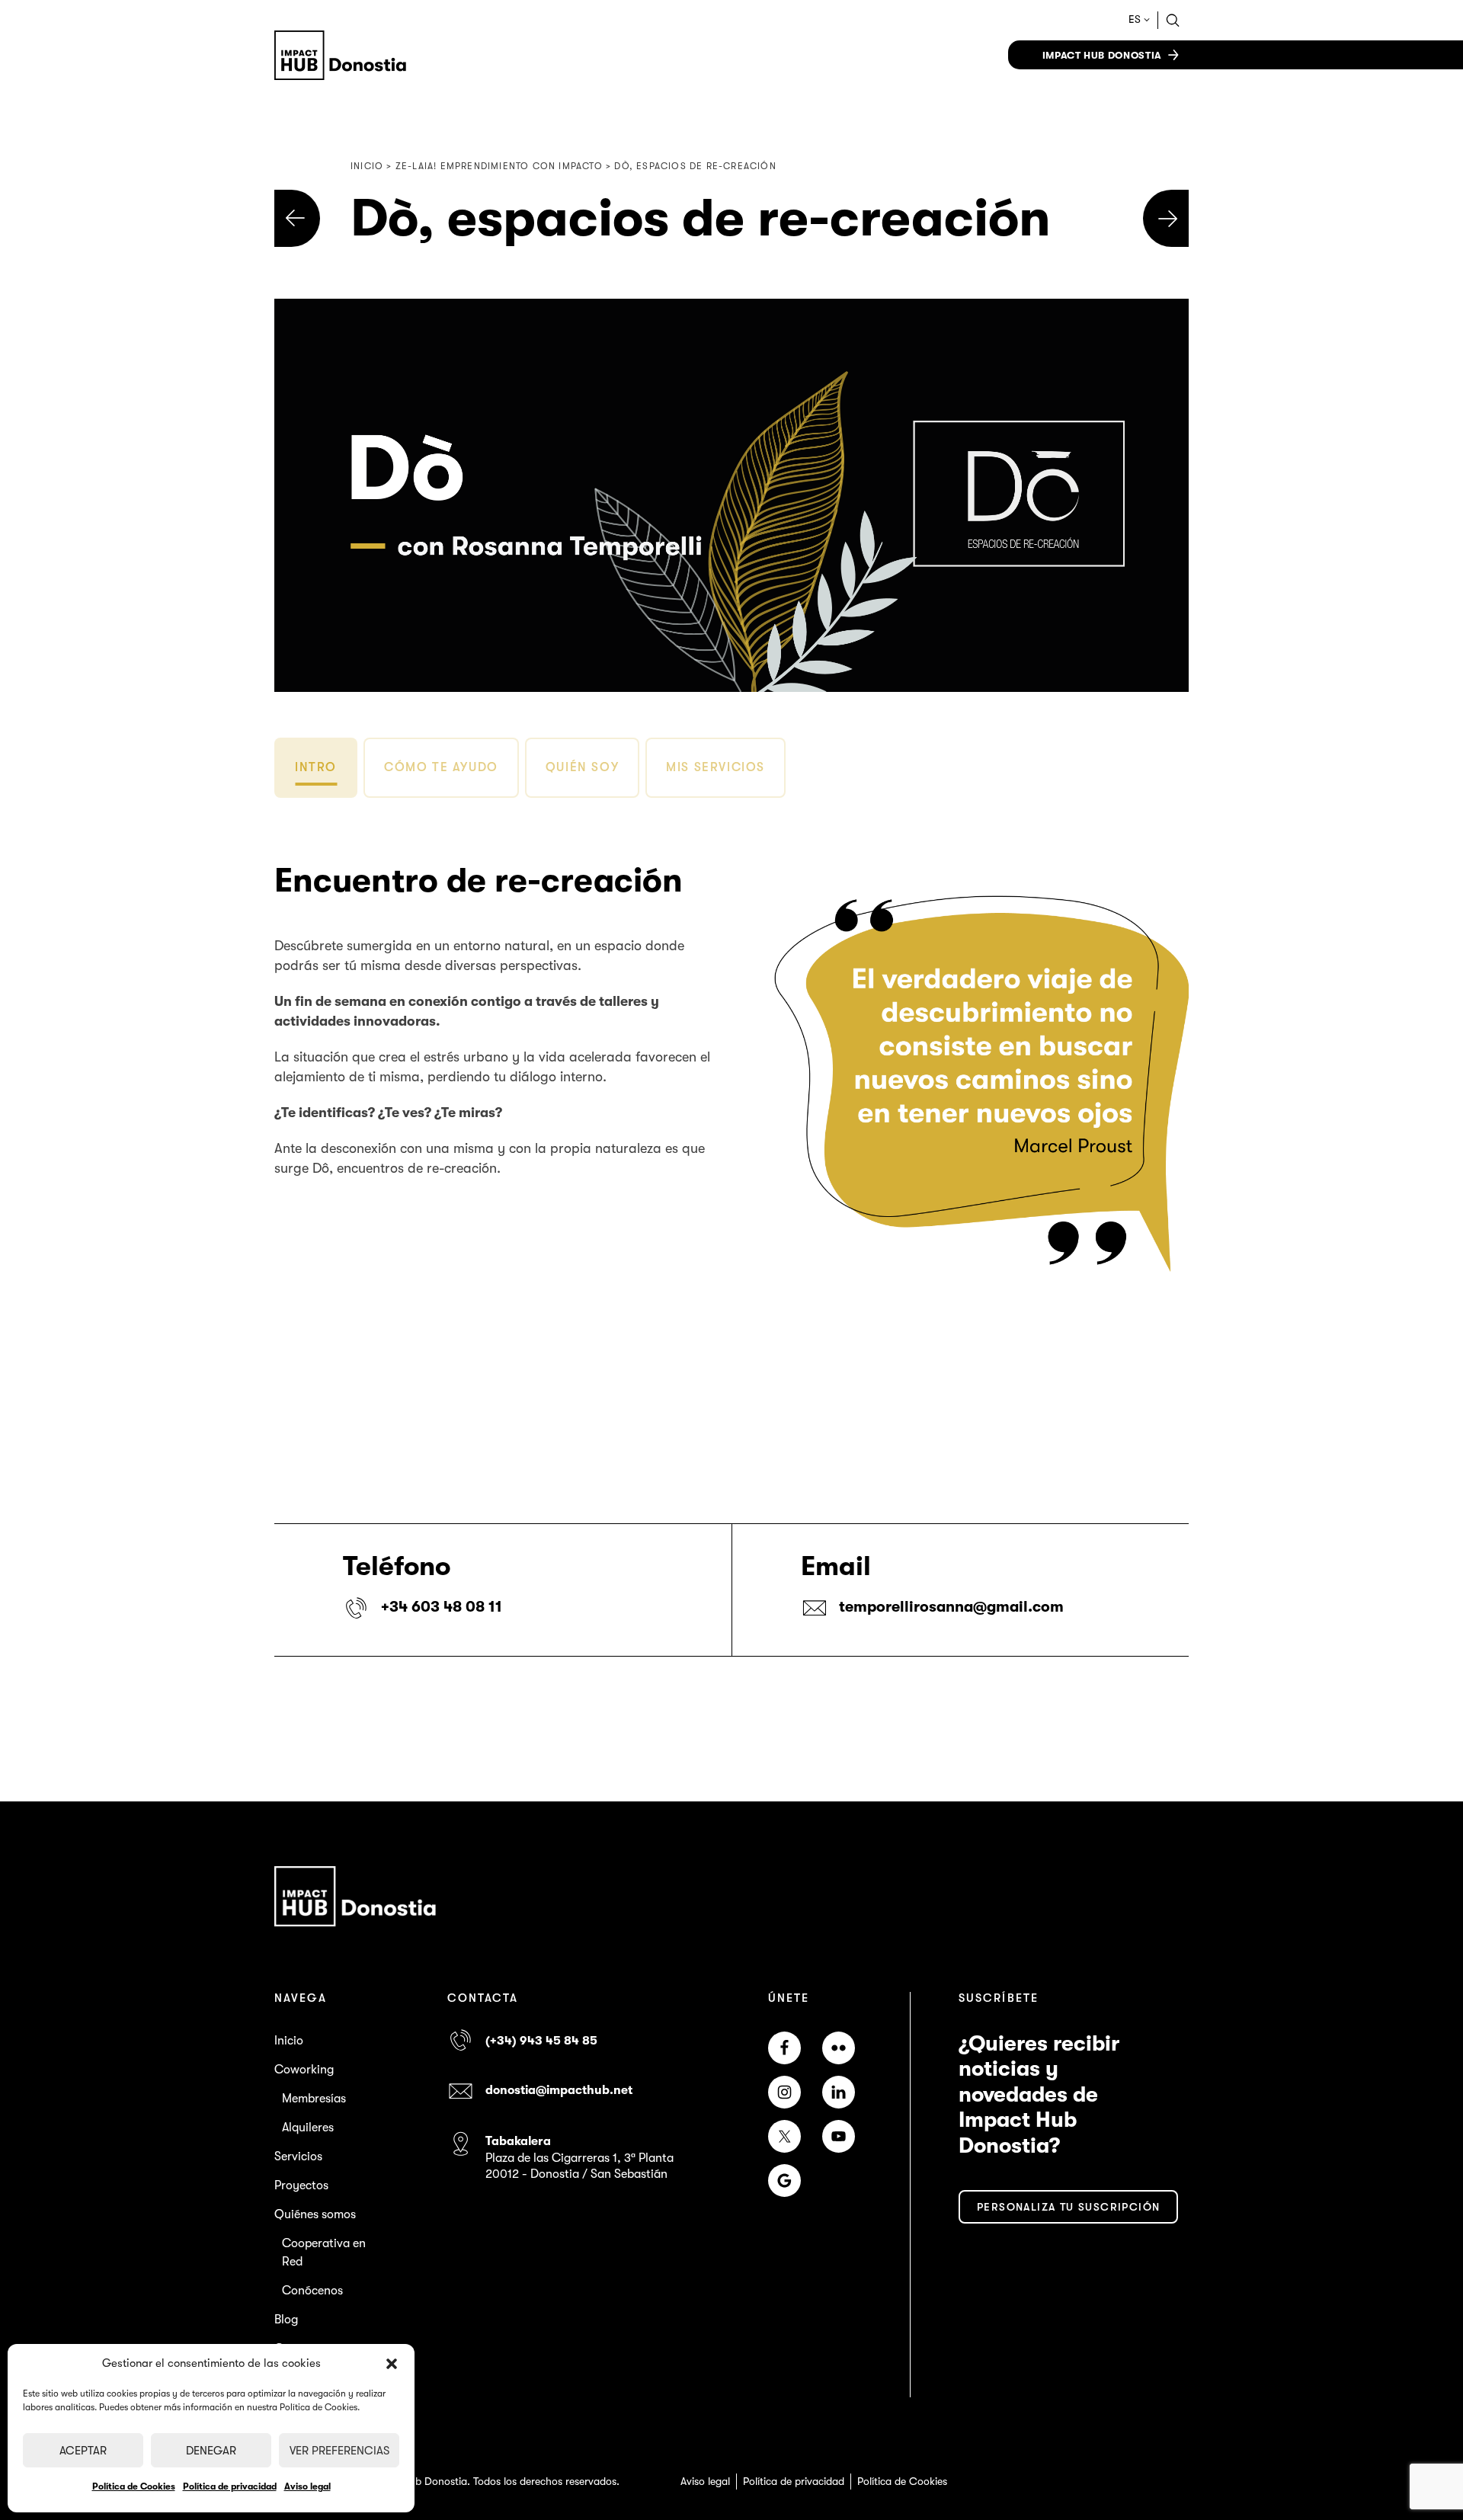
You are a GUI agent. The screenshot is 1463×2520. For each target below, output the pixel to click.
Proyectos (301, 2185)
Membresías (314, 2099)
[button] (392, 2364)
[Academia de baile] (297, 218)
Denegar (211, 2451)
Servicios (298, 2157)
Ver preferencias (339, 2451)
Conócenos (312, 2291)
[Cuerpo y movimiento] (1166, 218)
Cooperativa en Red (324, 2253)
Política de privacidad (230, 2486)
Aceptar (83, 2451)
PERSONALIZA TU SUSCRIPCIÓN (1068, 2207)
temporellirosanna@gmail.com (951, 1607)
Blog (286, 2320)
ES (1135, 19)
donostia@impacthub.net (559, 2090)
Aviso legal (307, 2486)
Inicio (289, 2041)
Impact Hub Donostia (1102, 55)
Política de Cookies (134, 2486)
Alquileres (308, 2128)
